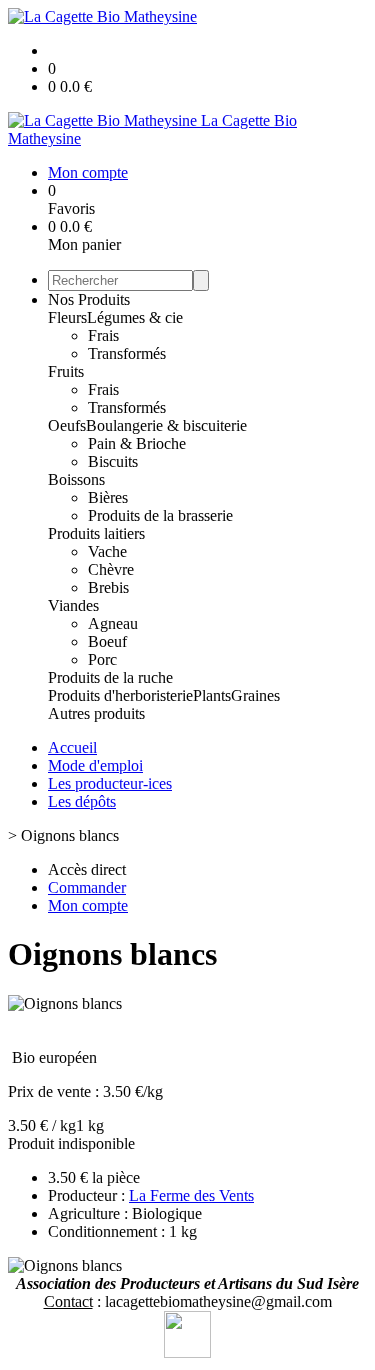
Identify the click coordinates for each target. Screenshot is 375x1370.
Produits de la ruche (110, 677)
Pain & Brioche (137, 443)
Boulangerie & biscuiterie (166, 425)
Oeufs (67, 425)
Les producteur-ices (110, 783)
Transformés (127, 353)
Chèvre (111, 569)
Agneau (113, 623)
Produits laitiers (96, 533)
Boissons (76, 479)
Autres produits (96, 713)
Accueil (72, 747)
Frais (103, 335)
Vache (107, 551)
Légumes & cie (135, 317)
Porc (102, 659)
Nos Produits (89, 299)
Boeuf (107, 641)
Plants (212, 695)
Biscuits (113, 461)
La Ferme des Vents (191, 1195)
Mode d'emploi (95, 765)
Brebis (108, 587)
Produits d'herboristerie (120, 695)
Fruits (66, 371)
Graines (255, 695)
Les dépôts (82, 801)
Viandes (73, 605)
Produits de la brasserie (160, 515)
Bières (108, 497)
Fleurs (67, 317)
